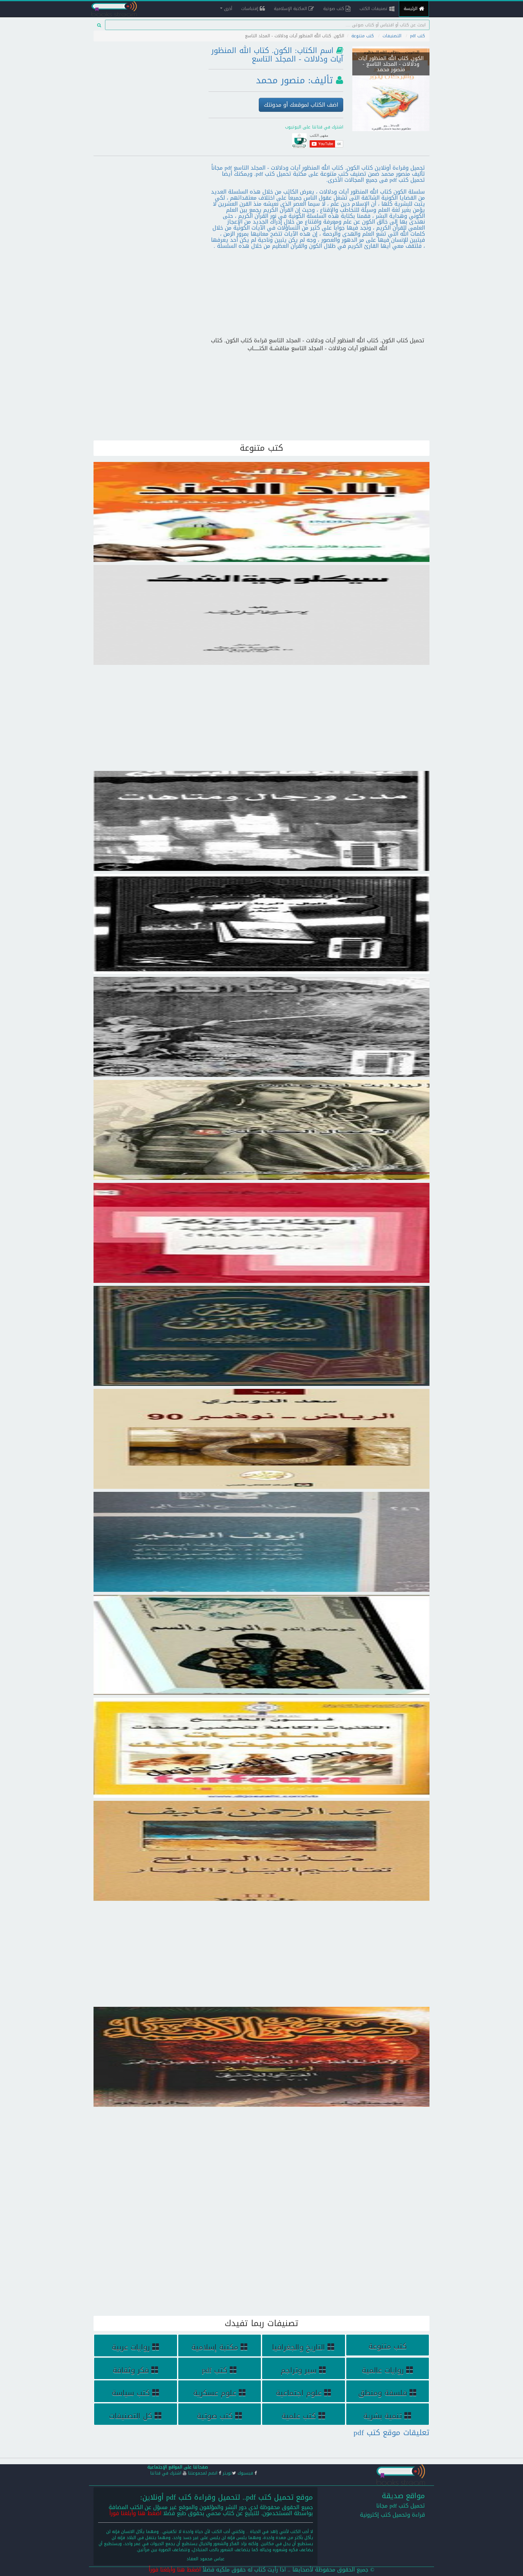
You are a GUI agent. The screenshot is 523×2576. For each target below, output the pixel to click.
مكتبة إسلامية (215, 2347)
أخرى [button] (227, 9)
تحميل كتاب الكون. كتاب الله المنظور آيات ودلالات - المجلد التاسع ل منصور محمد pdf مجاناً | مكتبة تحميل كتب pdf (391, 76)
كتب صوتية (334, 9)
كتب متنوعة (363, 36)
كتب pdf (418, 36)
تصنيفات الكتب (374, 9)
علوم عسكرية (215, 2393)
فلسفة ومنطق (383, 2393)
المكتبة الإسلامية (291, 9)
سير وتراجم (299, 2370)
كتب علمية (299, 2416)
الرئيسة (411, 9)
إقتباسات (250, 9)
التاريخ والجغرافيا (299, 2347)
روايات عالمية (383, 2370)
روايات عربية (131, 2347)
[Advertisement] (146, 86)
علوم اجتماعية (299, 2393)
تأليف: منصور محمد (294, 80)
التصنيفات (392, 36)
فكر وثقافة (131, 2370)
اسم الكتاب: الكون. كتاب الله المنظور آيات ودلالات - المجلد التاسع (277, 55)
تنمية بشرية (383, 2416)
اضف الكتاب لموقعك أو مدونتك (301, 105)
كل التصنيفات (131, 2416)
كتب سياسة (131, 2393)
